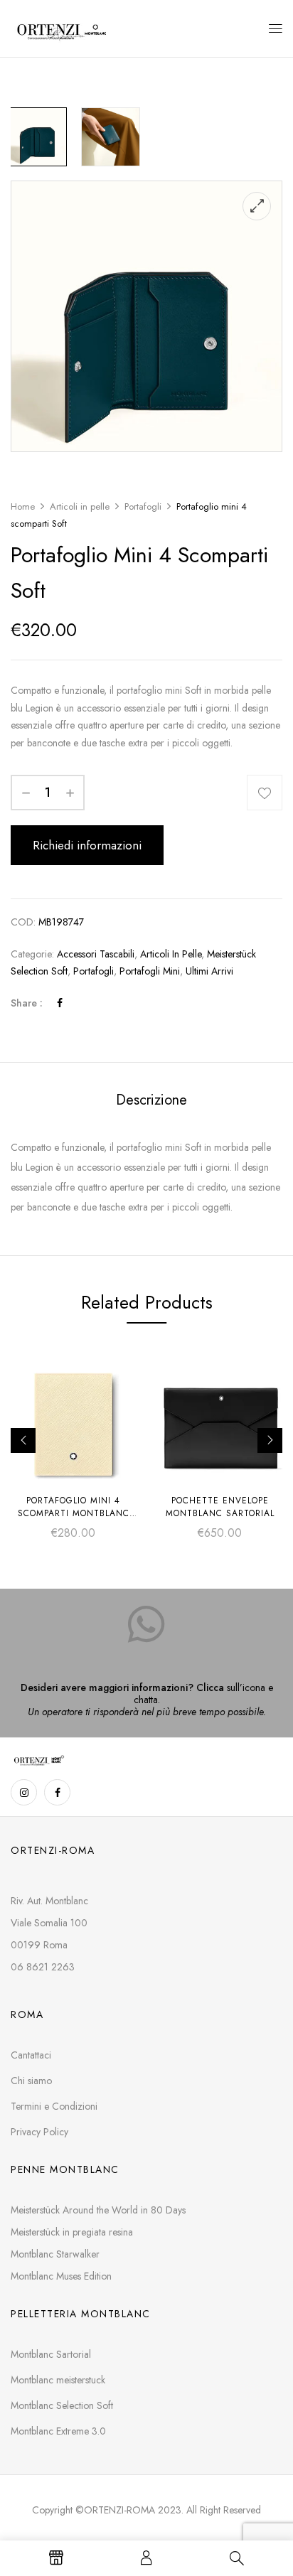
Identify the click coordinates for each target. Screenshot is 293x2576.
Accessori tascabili (96, 954)
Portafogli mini (150, 971)
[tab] (151, 1100)
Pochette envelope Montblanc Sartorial (220, 1507)
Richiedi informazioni (87, 845)
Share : (27, 1003)
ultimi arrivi (209, 971)
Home (23, 506)
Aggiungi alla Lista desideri (265, 793)
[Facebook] (60, 1003)
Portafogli (143, 506)
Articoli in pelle (80, 506)
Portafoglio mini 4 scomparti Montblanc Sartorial (74, 1513)
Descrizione (151, 1100)
